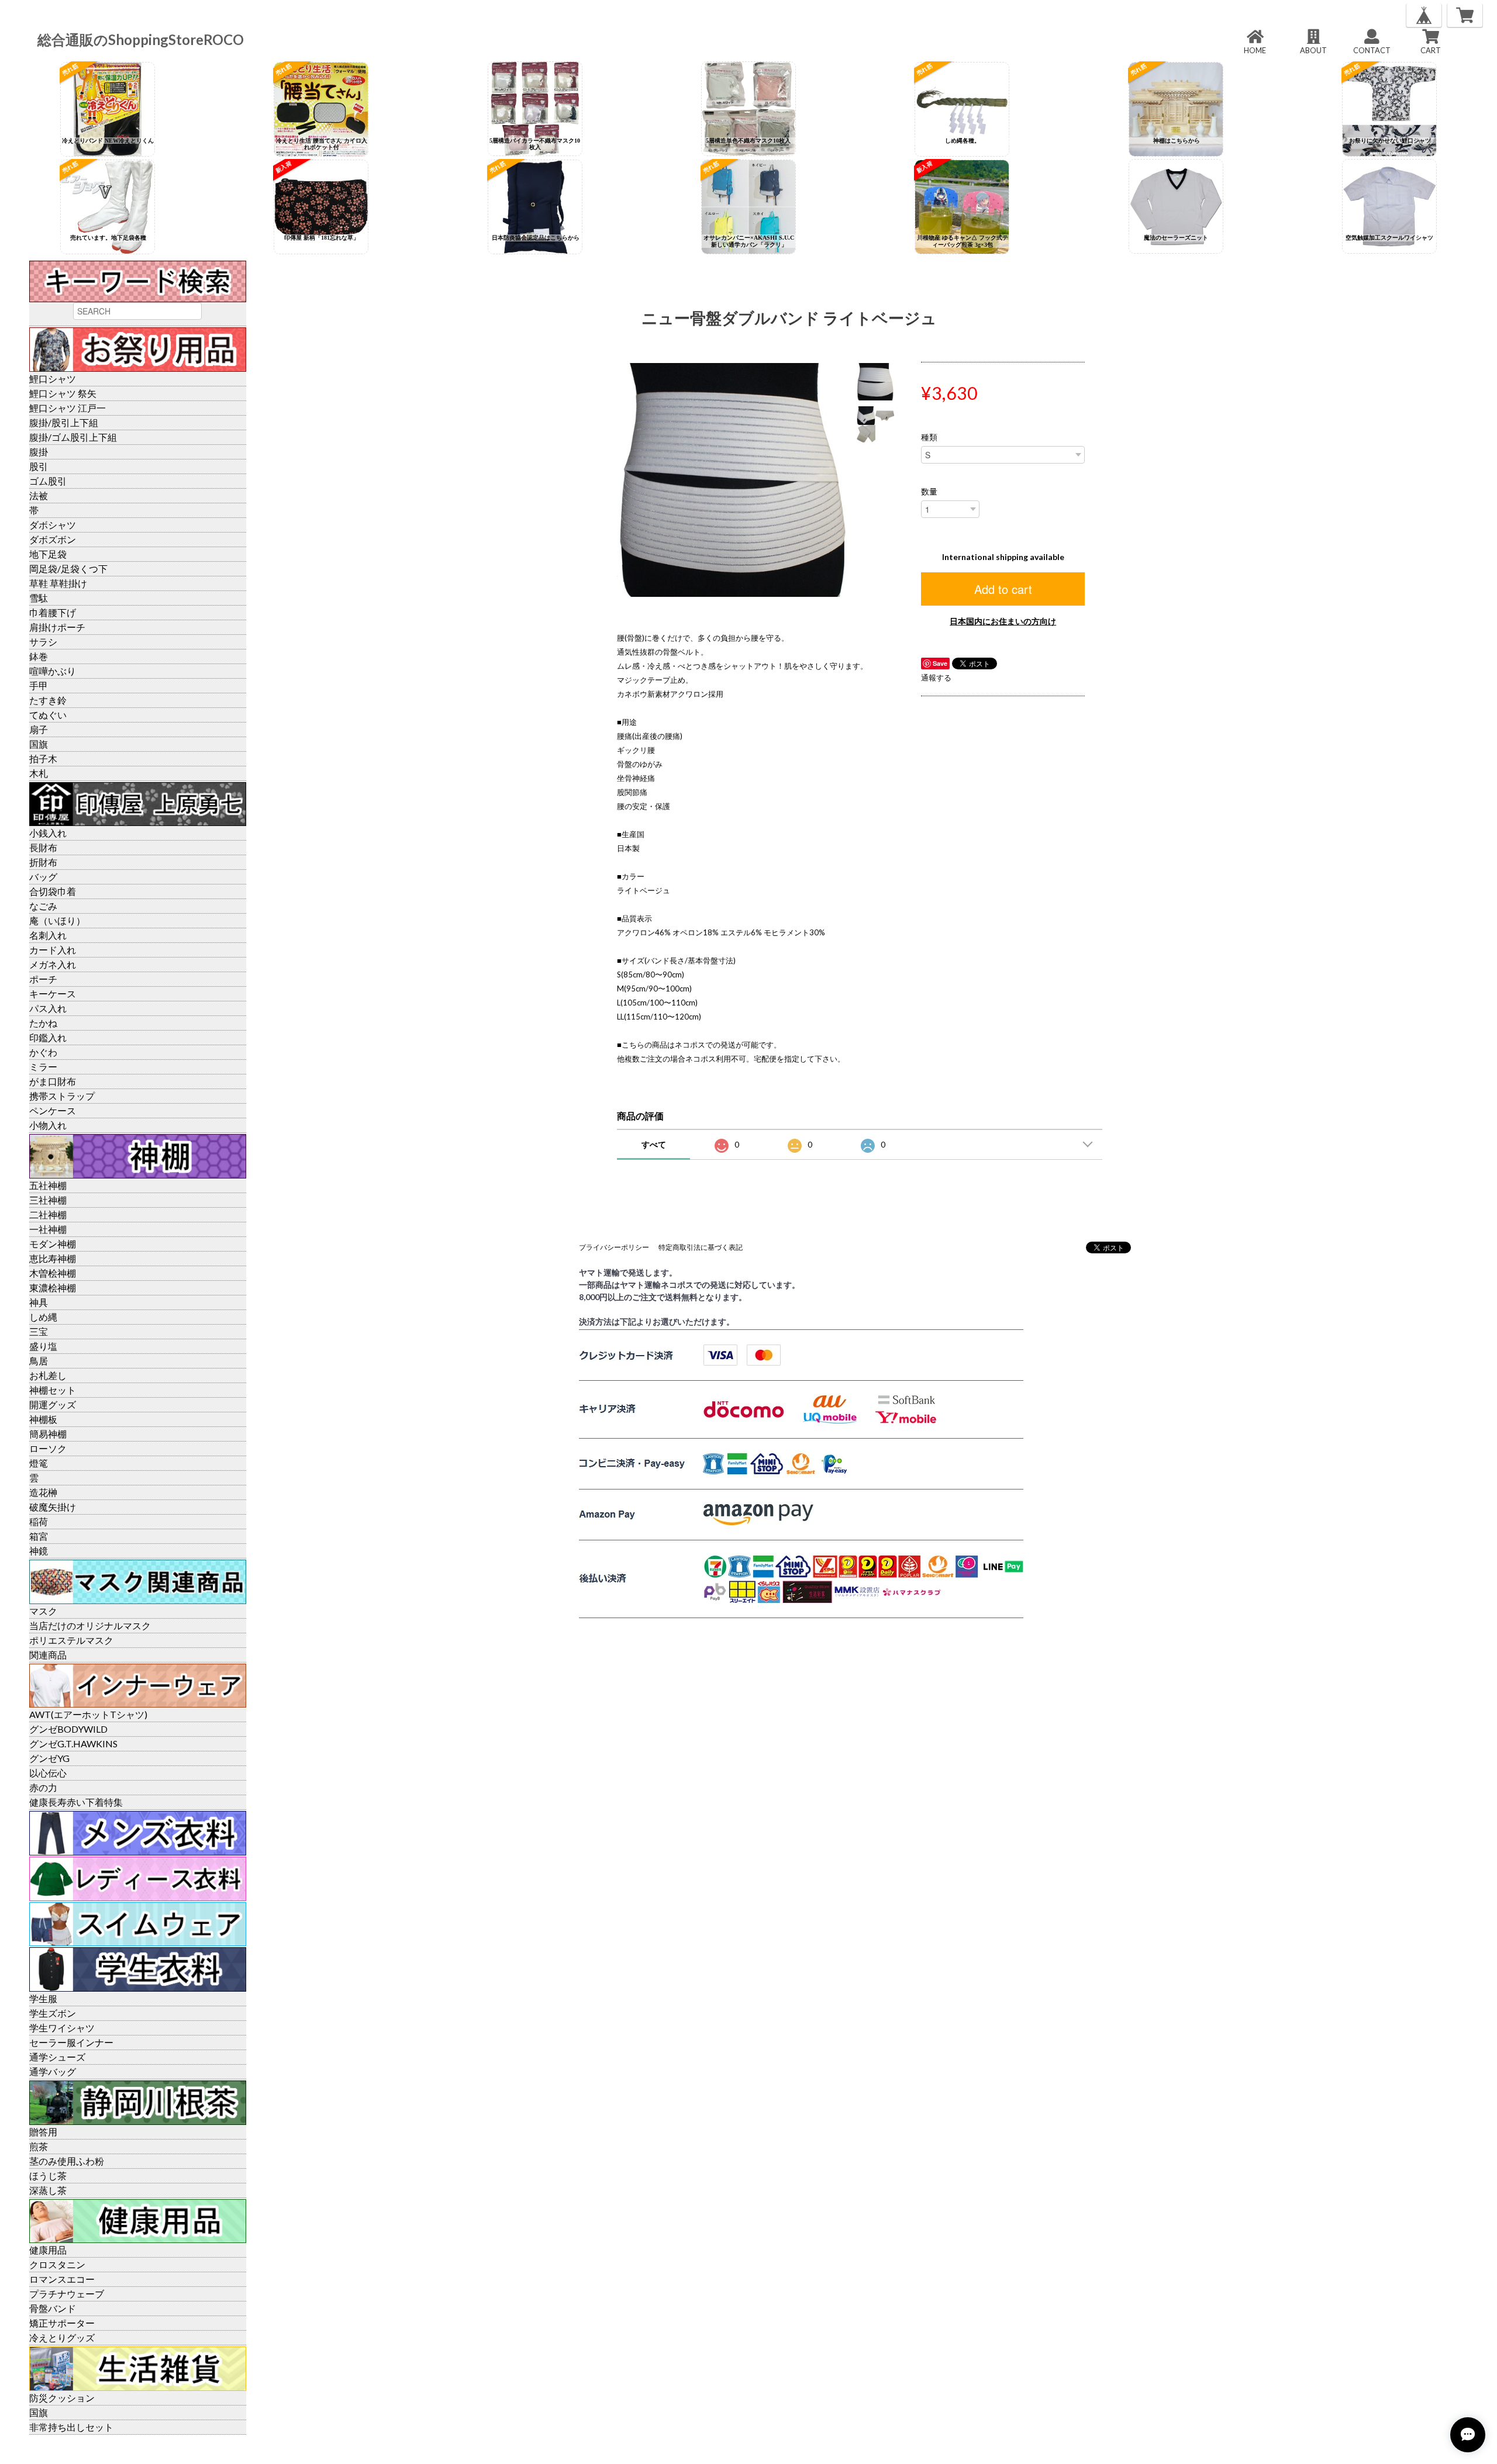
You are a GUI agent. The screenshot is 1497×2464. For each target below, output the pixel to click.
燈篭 (39, 1463)
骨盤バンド (53, 2308)
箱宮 (39, 1536)
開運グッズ (53, 1404)
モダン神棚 (53, 1244)
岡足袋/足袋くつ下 (68, 569)
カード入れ (53, 950)
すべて (654, 1144)
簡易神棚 (48, 1434)
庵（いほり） (57, 920)
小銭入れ (48, 833)
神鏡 (39, 1551)
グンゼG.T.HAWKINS (73, 1744)
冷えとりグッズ (62, 2337)
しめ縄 (43, 1317)
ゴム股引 (48, 481)
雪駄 (39, 598)
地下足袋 (48, 554)
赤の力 (43, 1787)
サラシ (43, 642)
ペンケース (53, 1110)
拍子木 (43, 758)
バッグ (43, 877)
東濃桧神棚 (53, 1288)
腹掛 (39, 452)
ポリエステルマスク (71, 1640)
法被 (39, 495)
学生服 (43, 1998)
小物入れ (48, 1125)
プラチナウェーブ (67, 2294)
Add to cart (1003, 589)
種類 (929, 437)
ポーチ (43, 979)
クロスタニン (57, 2264)
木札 (39, 773)
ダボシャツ (53, 525)
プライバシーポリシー (614, 1247)
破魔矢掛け (53, 1507)
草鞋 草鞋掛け (58, 583)
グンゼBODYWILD (68, 1729)
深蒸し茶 (48, 2190)
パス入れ (48, 1008)
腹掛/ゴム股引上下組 (73, 437)
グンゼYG (49, 1758)
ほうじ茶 (48, 2176)
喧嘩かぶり (53, 671)
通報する (936, 678)
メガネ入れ (53, 964)
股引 (39, 466)
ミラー (43, 1067)
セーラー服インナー (71, 2042)
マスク (43, 1611)
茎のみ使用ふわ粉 (67, 2161)
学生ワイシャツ (62, 2028)
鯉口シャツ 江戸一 (68, 408)
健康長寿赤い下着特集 (76, 1802)
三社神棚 (48, 1200)
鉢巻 (39, 656)
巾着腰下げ (53, 612)
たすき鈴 (48, 700)
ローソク (48, 1448)
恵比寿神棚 (53, 1258)
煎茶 (39, 2146)
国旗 (39, 744)
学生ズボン (53, 2013)
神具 (39, 1302)
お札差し (48, 1375)
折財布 (43, 862)
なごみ (43, 906)
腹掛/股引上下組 (64, 422)
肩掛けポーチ (57, 627)
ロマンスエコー (62, 2279)
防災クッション (62, 2398)
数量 (929, 492)
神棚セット (53, 1390)
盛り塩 (43, 1346)
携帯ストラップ (62, 1096)
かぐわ (43, 1052)
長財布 (43, 847)
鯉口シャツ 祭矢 (63, 393)
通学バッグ (53, 2071)
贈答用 (43, 2132)
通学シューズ (57, 2057)
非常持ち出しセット (71, 2427)
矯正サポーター (62, 2323)
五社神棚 (48, 1185)
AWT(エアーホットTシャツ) (88, 1714)
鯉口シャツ (53, 379)
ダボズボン (53, 539)
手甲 (39, 685)
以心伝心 (48, 1773)
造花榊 (43, 1492)
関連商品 (48, 1655)
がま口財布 (53, 1081)
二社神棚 (48, 1214)
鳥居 (39, 1361)
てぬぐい (48, 715)
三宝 (39, 1331)
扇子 (39, 729)
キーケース (53, 993)
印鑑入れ (48, 1037)
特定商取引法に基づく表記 (701, 1247)
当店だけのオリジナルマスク (90, 1625)
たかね (43, 1023)
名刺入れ (48, 935)
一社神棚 (48, 1229)
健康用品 (48, 2250)
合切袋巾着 (53, 891)
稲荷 (39, 1521)
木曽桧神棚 (53, 1273)
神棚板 (43, 1419)
